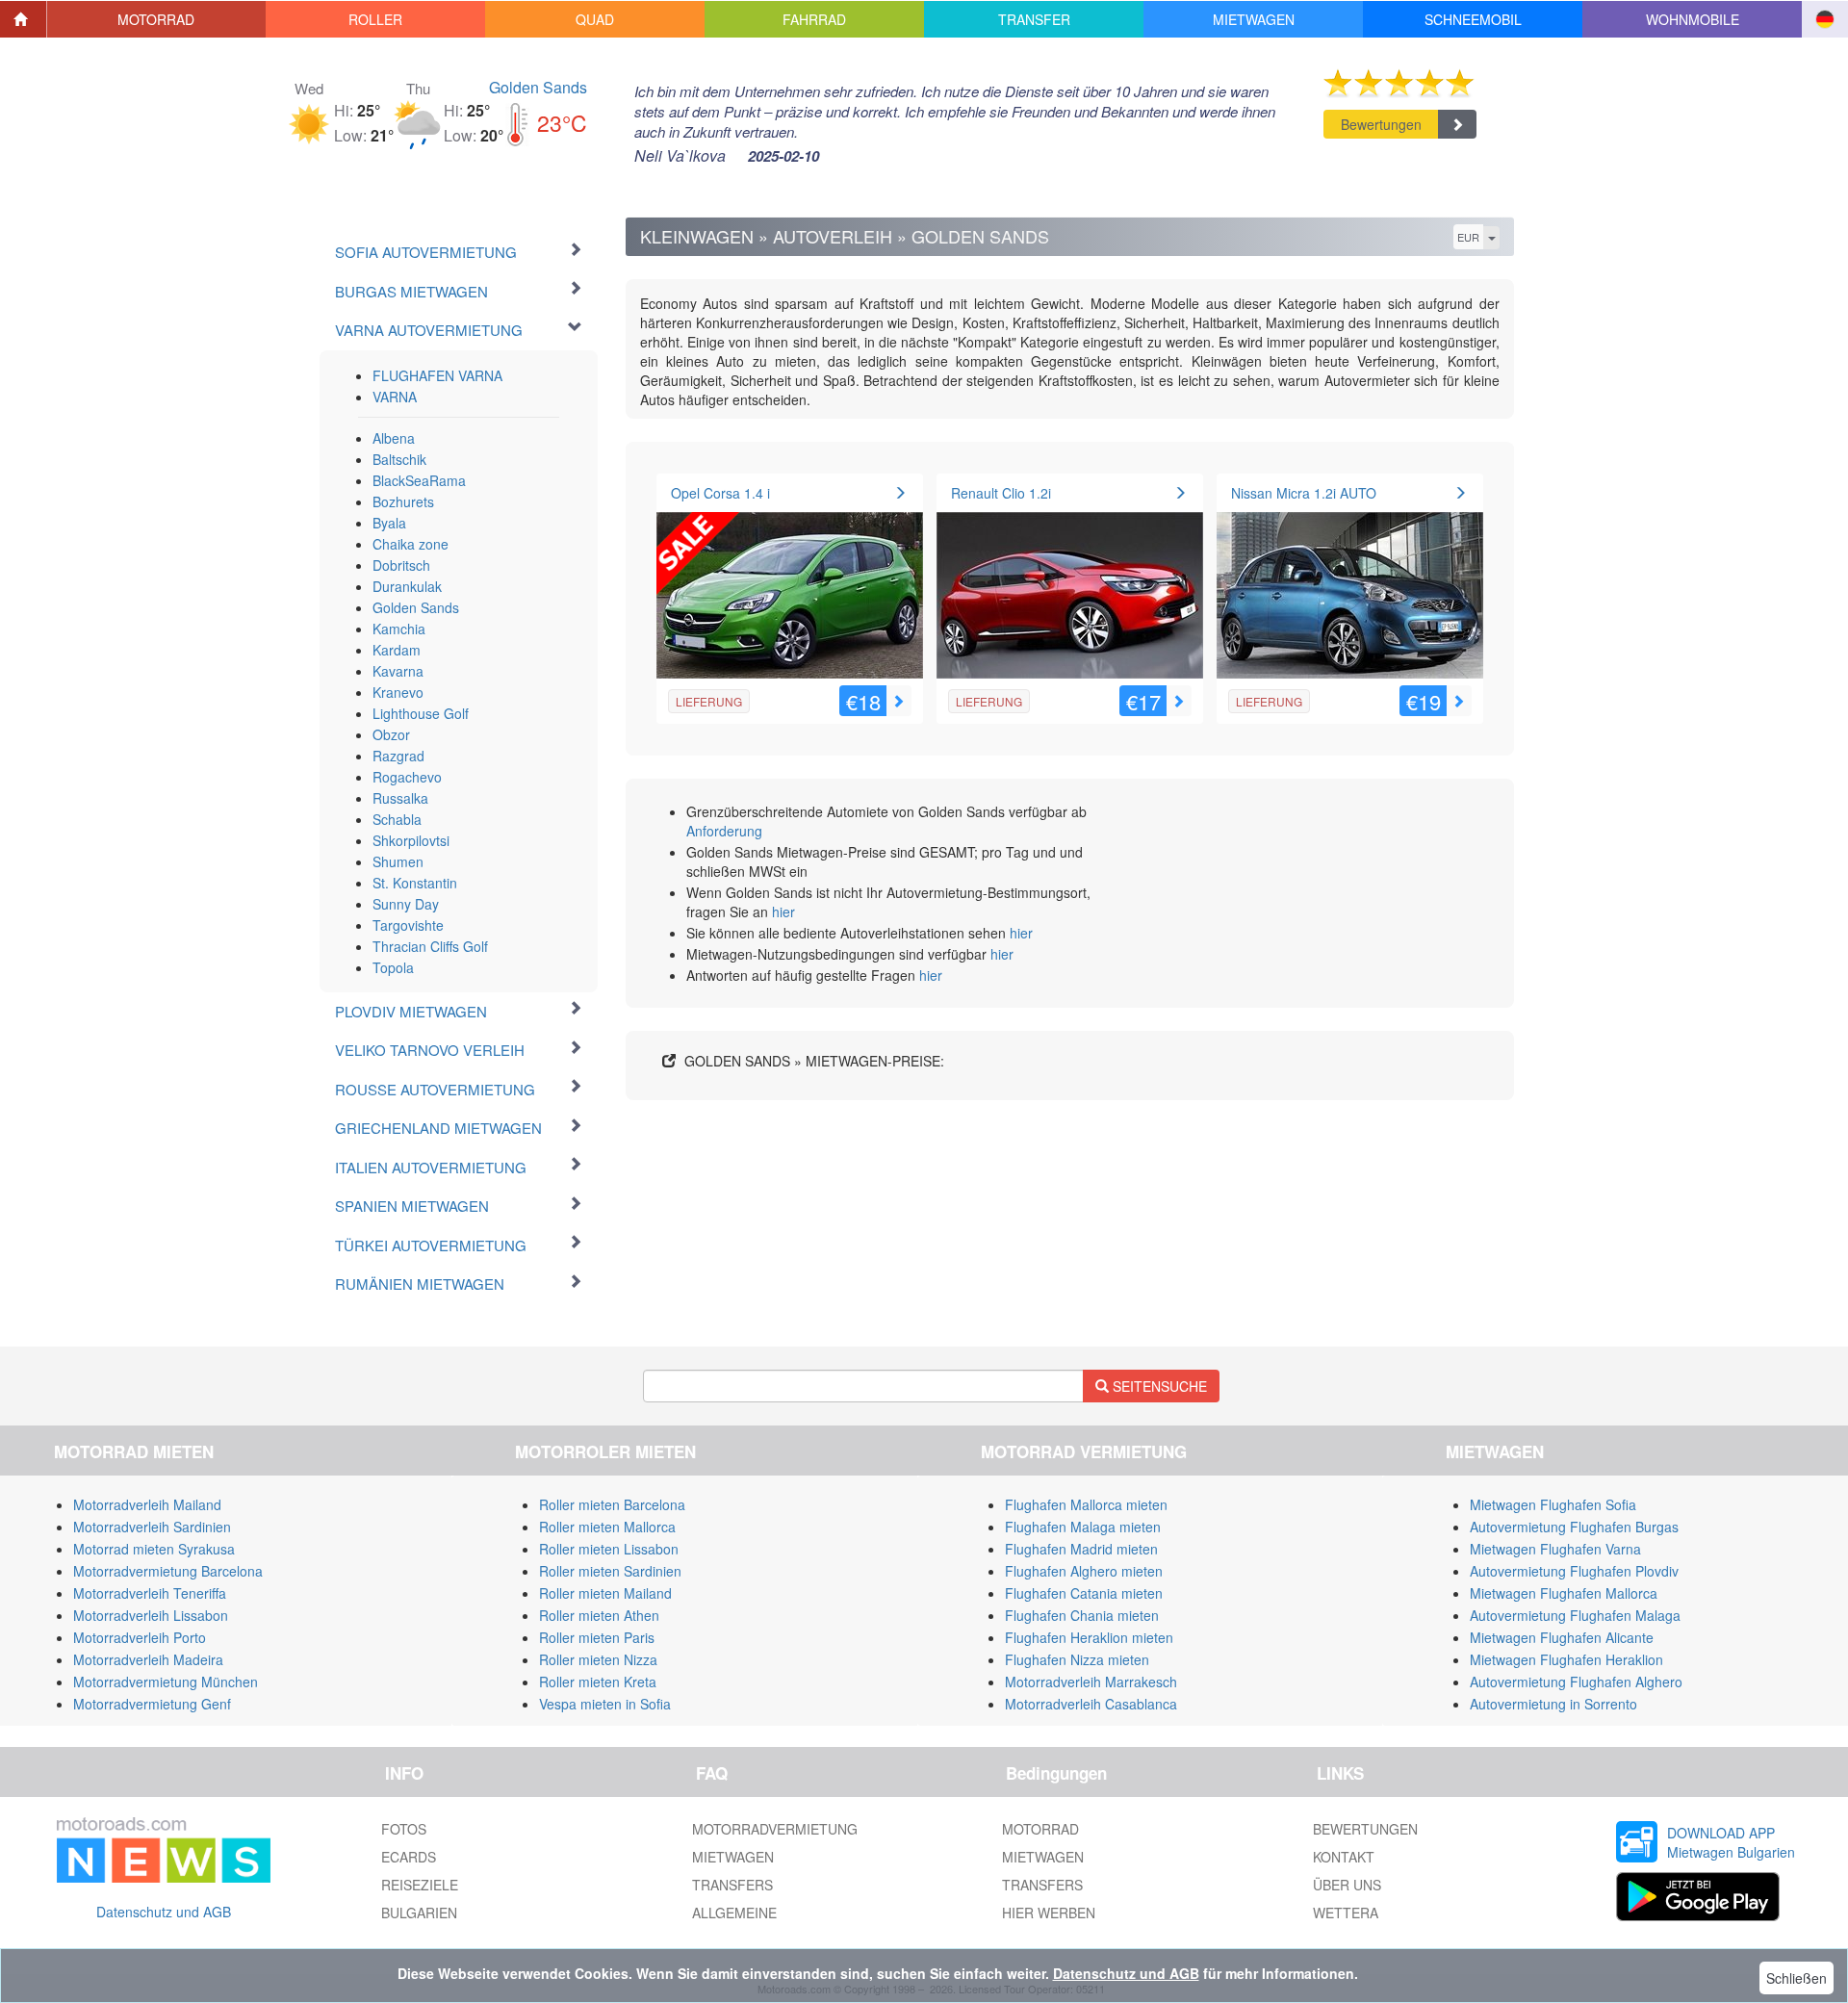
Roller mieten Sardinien (610, 1571)
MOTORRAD (1040, 1829)
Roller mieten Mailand (605, 1593)
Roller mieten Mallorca (607, 1527)
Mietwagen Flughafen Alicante (1562, 1637)
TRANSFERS (732, 1885)
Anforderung (724, 831)
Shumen (398, 861)
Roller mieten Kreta (598, 1682)
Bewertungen (1381, 124)
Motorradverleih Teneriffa (150, 1593)
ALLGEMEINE (734, 1913)
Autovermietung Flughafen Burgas (1574, 1527)
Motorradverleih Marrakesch (1091, 1682)
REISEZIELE (420, 1885)
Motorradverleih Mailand (147, 1504)
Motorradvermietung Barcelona (168, 1571)
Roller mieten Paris (597, 1637)
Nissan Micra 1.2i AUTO (1304, 493)
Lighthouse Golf (421, 713)
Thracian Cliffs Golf (430, 946)
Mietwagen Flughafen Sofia (1553, 1504)
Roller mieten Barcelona (612, 1504)
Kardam (397, 650)
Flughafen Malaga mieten (1083, 1527)
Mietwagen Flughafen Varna (1555, 1549)
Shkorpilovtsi (411, 840)
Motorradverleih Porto (140, 1637)
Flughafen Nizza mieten (1077, 1659)
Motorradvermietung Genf (152, 1704)
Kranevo (398, 692)
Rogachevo (407, 777)
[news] (164, 1846)
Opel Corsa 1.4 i (720, 493)
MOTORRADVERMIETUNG (775, 1829)
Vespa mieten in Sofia (605, 1704)
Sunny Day (406, 904)
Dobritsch (401, 565)
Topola (393, 967)
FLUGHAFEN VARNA (437, 375)
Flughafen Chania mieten (1082, 1615)
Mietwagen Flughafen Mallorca (1564, 1593)
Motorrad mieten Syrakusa (154, 1549)
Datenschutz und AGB (164, 1912)
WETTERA (1346, 1913)
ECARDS (409, 1857)
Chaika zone (411, 544)
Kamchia (399, 629)
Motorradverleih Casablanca (1091, 1704)
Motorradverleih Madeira (148, 1659)
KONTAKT (1344, 1857)
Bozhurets (403, 501)
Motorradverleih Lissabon (151, 1615)
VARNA (395, 397)
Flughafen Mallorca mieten (1086, 1504)
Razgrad (398, 756)
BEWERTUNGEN (1365, 1829)
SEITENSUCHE (1158, 1386)
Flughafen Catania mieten (1084, 1593)
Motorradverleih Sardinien (152, 1527)
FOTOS (404, 1829)
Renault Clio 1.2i (1001, 493)
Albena (394, 438)
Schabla (397, 819)
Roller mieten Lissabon (609, 1549)
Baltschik (399, 459)
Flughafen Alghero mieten (1084, 1571)
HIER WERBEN (1049, 1913)
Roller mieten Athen (599, 1615)
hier (783, 912)
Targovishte (408, 925)
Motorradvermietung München (166, 1682)
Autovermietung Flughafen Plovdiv (1574, 1571)
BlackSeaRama (419, 480)
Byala (389, 523)
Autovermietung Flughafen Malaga (1575, 1615)
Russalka (400, 798)
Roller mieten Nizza (598, 1659)
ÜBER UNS (1347, 1885)
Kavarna (398, 671)
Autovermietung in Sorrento (1553, 1704)
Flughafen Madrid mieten (1081, 1549)
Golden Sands (538, 87)
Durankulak (407, 586)
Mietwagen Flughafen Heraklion (1566, 1659)
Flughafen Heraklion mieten (1089, 1637)
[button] (157, 19)
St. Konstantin (415, 883)
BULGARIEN (419, 1913)
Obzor (391, 734)
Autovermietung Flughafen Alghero (1576, 1682)
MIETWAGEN (733, 1857)
